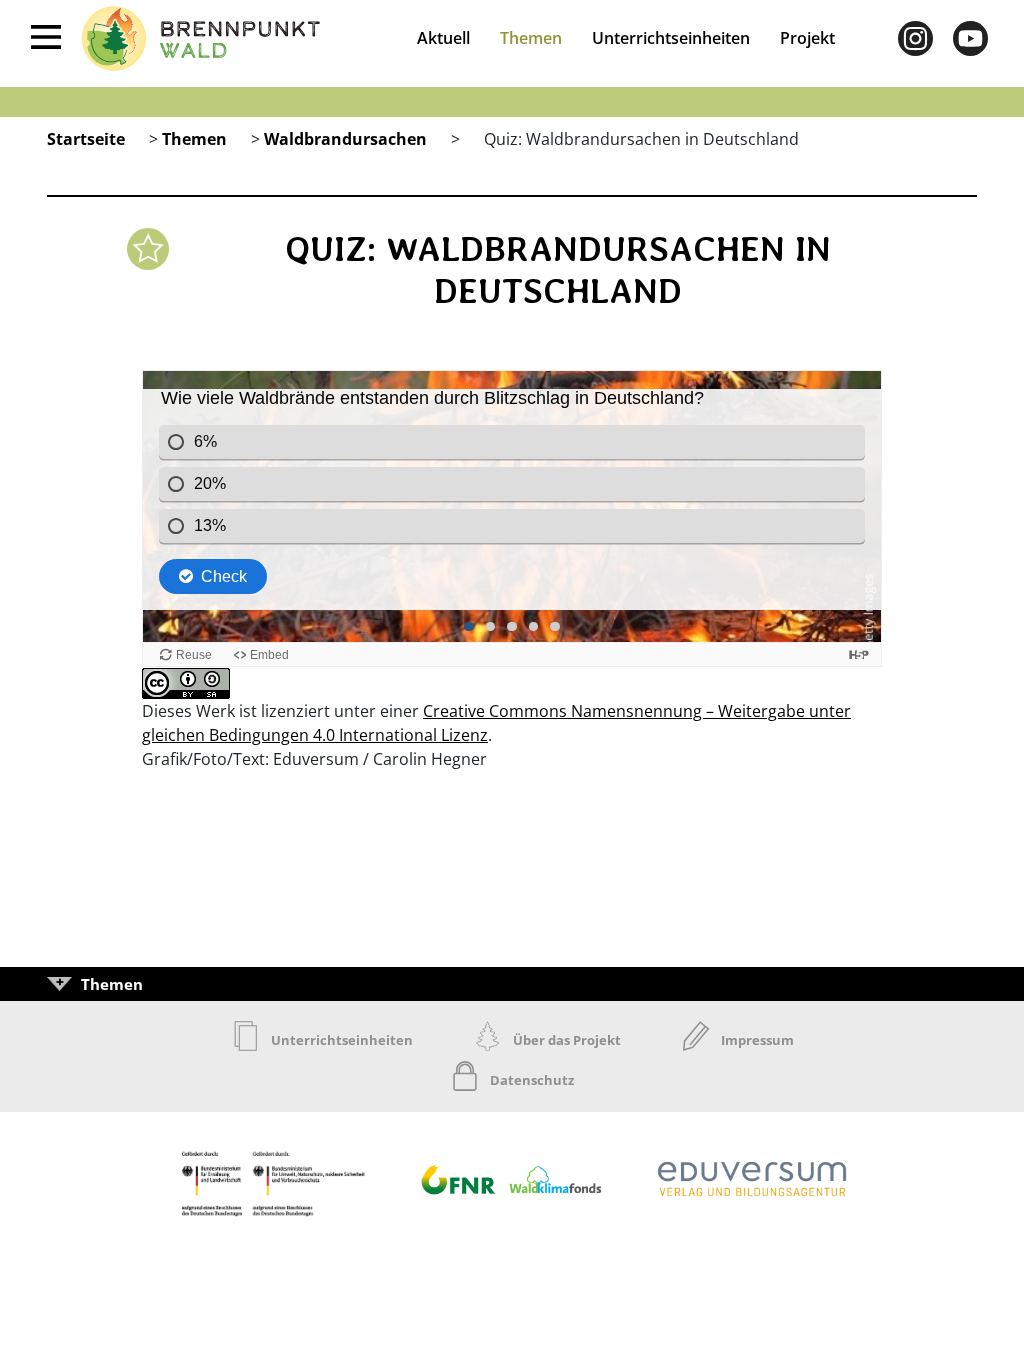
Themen (531, 38)
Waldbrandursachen (345, 139)
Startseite (86, 139)
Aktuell (443, 38)
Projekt (807, 38)
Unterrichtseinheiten (671, 38)
